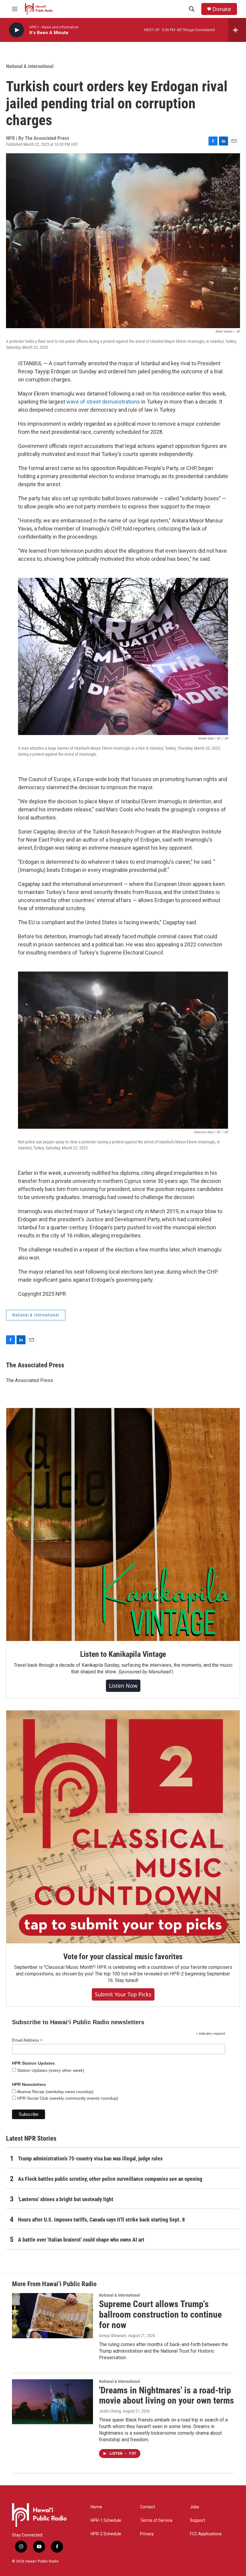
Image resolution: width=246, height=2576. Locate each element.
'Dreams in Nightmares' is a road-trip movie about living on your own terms (166, 2395)
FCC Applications (206, 2534)
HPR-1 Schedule (106, 2520)
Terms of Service (156, 2520)
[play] (16, 30)
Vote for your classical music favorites (123, 1957)
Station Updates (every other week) (50, 2070)
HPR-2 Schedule (106, 2534)
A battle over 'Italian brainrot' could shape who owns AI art (81, 2240)
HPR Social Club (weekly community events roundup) (67, 2098)
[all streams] (237, 30)
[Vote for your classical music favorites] (123, 1827)
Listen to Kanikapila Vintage (123, 1654)
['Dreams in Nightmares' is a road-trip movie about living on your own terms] (52, 2402)
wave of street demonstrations (103, 402)
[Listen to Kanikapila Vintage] (123, 1525)
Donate (222, 9)
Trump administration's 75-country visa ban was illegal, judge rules (90, 2158)
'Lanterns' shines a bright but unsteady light (66, 2199)
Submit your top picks (123, 1994)
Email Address (27, 2040)
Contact (148, 2507)
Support (198, 2520)
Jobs (195, 2507)
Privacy (147, 2534)
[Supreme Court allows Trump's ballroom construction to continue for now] (52, 2316)
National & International (30, 66)
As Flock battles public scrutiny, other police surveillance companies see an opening (110, 2179)
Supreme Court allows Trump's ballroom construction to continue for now (160, 2314)
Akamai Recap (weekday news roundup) (55, 2092)
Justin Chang (110, 2411)
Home (96, 2507)
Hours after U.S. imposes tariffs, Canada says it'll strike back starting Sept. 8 (101, 2220)
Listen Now (123, 1686)
